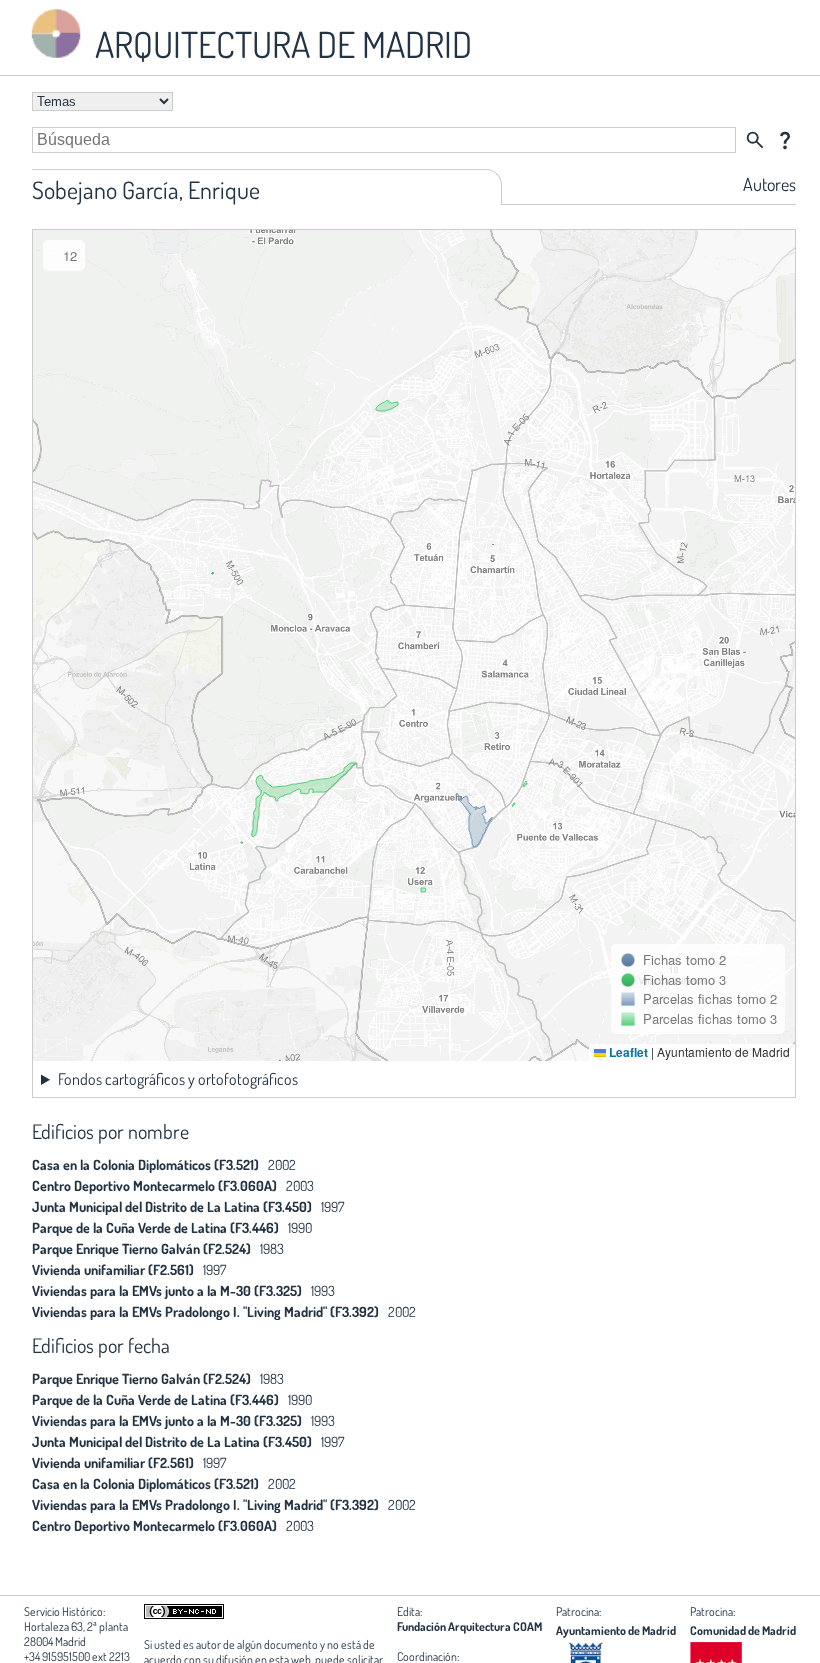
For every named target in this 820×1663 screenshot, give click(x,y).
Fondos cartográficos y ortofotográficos (178, 1079)
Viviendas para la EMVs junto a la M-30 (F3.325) (167, 1290)
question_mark (785, 140)
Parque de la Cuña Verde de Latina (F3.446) (155, 1227)
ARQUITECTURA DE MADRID (280, 44)
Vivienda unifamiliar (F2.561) (113, 1269)
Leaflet (627, 1052)
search (755, 140)
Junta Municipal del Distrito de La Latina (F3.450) (172, 1206)
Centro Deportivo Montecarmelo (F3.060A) (154, 1185)
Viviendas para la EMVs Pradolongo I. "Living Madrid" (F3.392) (205, 1311)
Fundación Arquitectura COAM (469, 1626)
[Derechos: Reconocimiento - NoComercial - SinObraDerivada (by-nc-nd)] (184, 1614)
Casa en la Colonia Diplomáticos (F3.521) (145, 1164)
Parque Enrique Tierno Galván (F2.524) (141, 1248)
